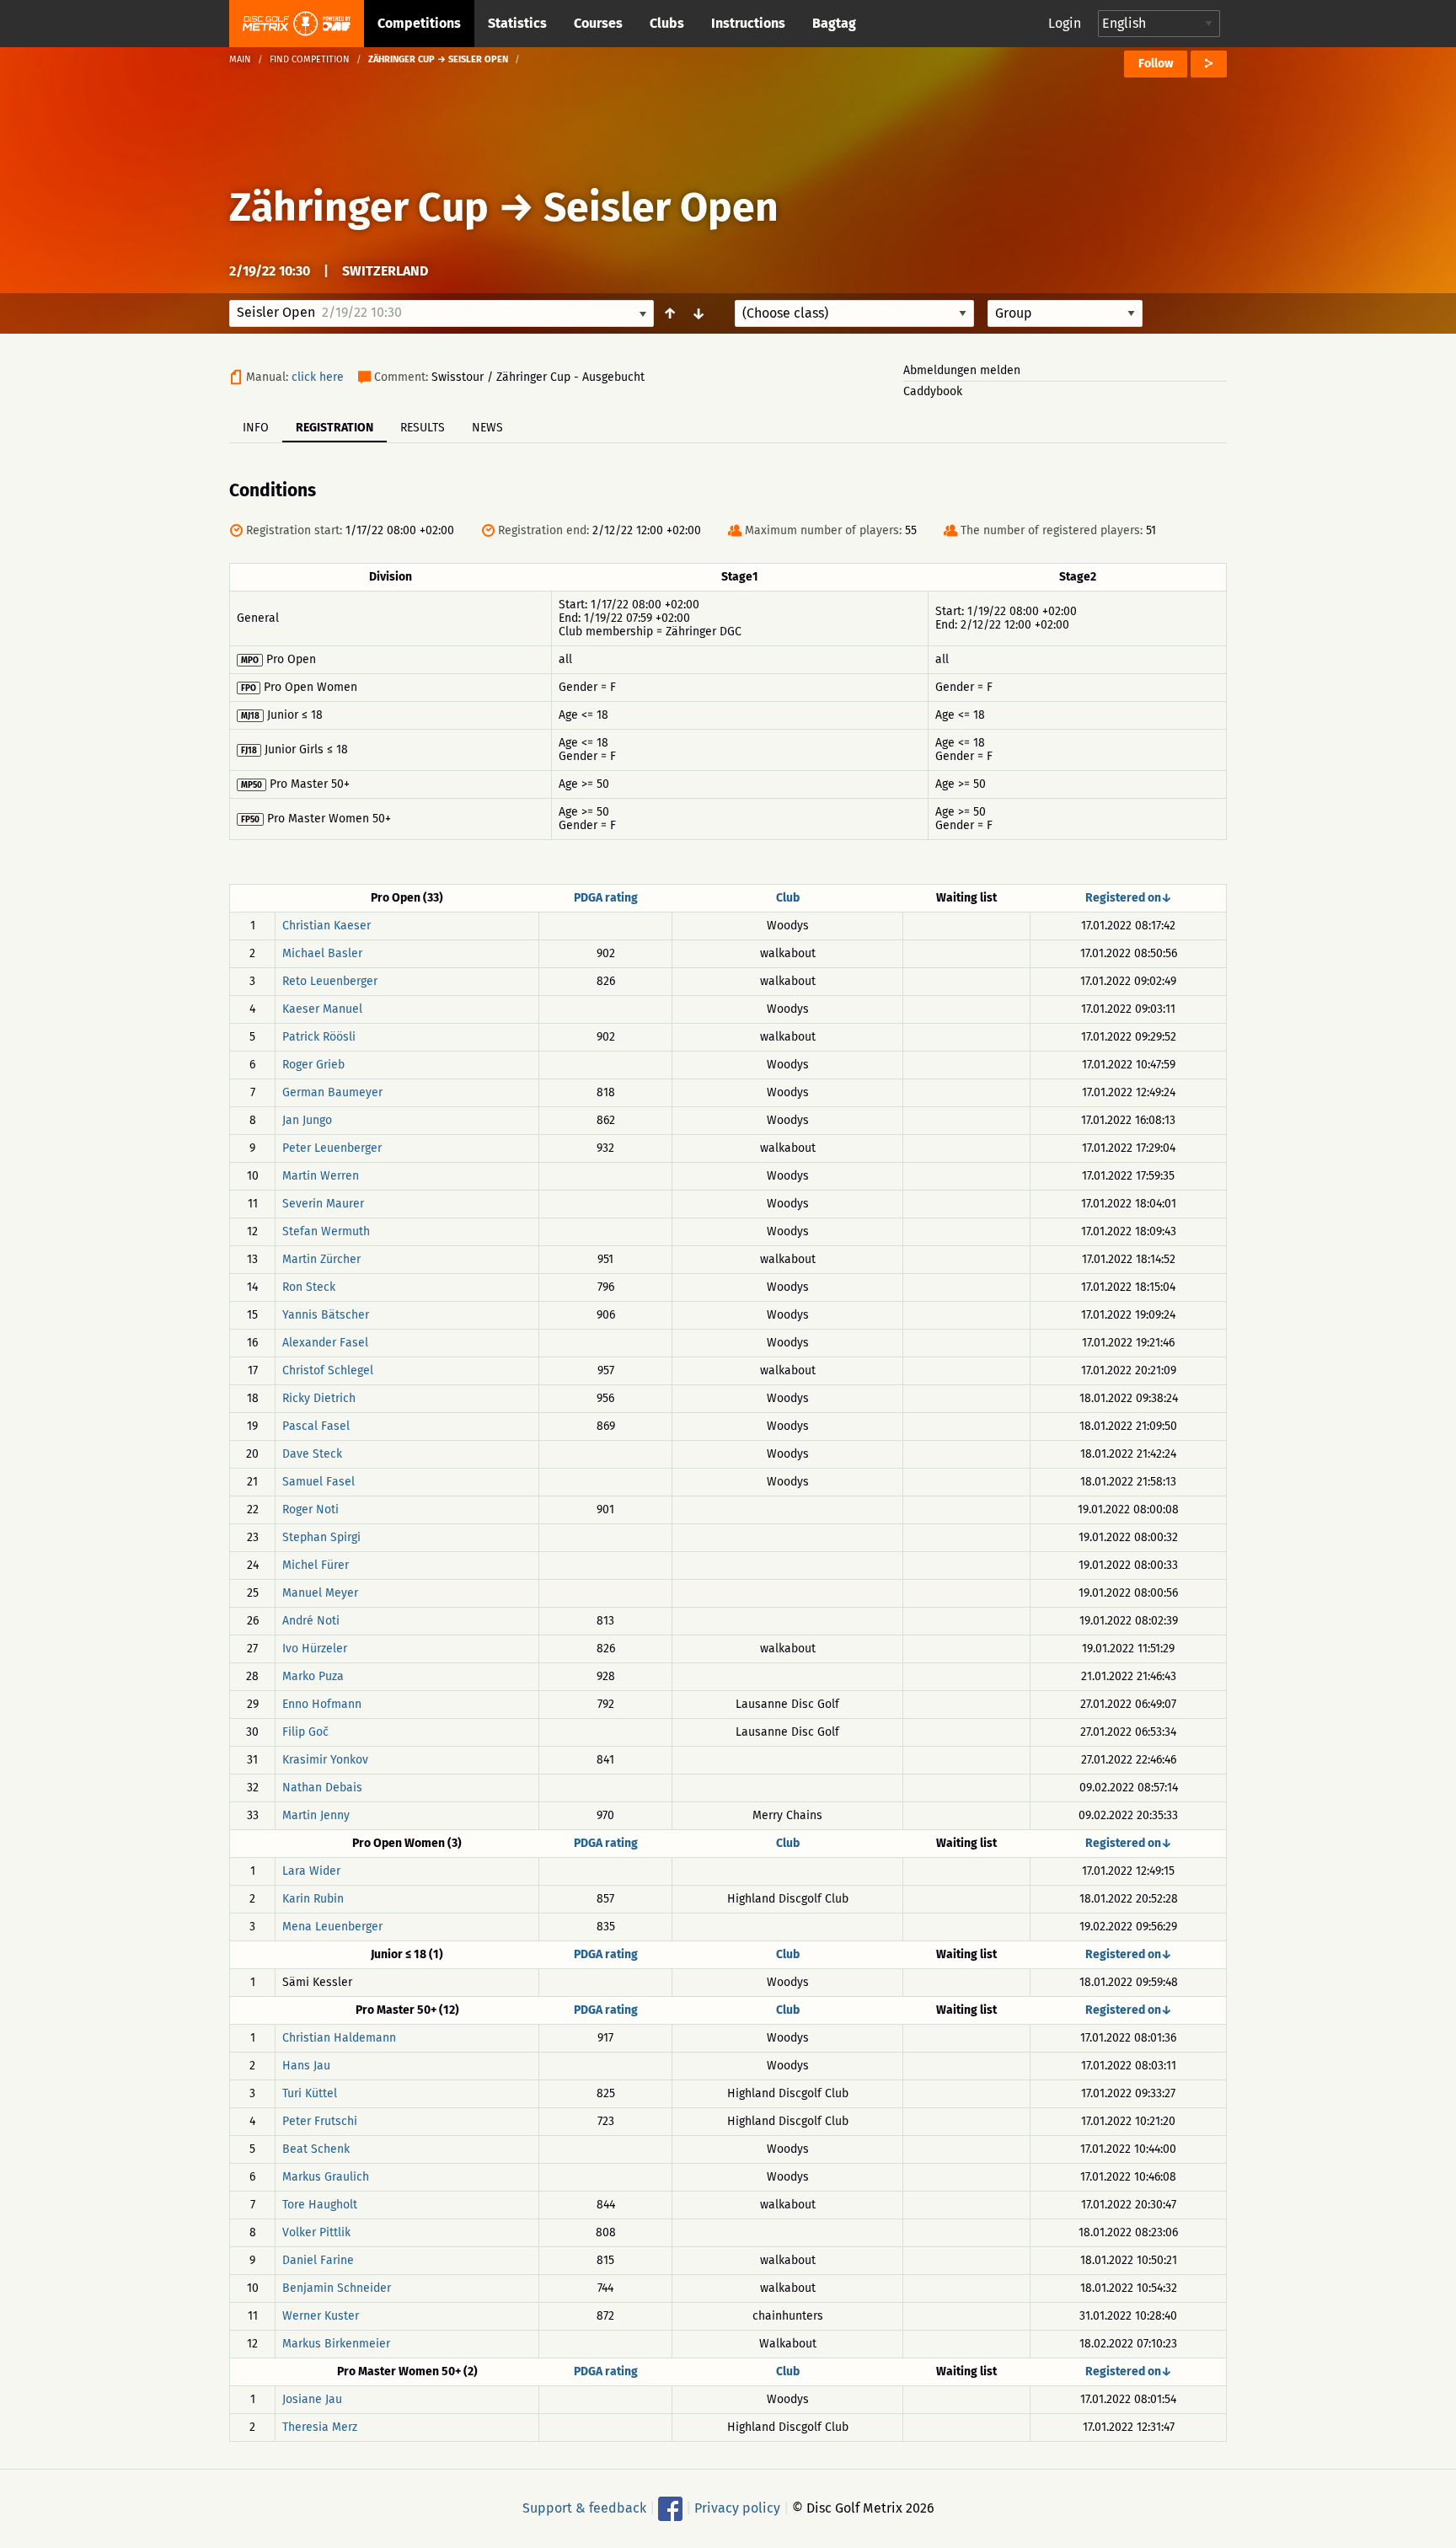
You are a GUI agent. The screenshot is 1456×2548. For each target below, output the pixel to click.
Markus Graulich (326, 2177)
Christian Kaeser (327, 926)
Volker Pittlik (316, 2232)
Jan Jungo (307, 1120)
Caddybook (933, 391)
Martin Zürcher (321, 1259)
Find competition (310, 59)
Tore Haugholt (320, 2205)
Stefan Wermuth (326, 1231)
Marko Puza (313, 1676)
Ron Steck (309, 1287)
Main (240, 59)
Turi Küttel (310, 2093)
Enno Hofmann (322, 1704)
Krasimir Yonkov (325, 1760)
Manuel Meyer (320, 1593)
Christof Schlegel (328, 1370)
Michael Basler (322, 953)
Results (423, 428)
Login (1065, 23)
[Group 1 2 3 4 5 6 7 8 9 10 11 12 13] (1065, 313)
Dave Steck (312, 1454)
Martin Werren (321, 1176)
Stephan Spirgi (321, 1537)
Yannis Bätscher (326, 1315)
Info (256, 428)
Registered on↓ (1129, 898)
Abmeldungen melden (962, 370)
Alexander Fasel (325, 1343)
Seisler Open (661, 207)
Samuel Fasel (318, 1482)
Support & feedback (584, 2508)
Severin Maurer (323, 1204)
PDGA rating (606, 898)
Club (788, 898)
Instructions (748, 23)
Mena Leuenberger (332, 1927)
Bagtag (834, 23)
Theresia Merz (320, 2427)
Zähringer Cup (359, 207)
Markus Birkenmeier (336, 2344)
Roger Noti (310, 1510)
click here (318, 377)
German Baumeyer (332, 1092)
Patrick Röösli (319, 1037)
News (487, 428)
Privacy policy (737, 2508)
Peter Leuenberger (332, 1148)
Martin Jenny (316, 1815)
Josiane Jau (312, 2399)
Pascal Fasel (316, 1426)
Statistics (517, 23)
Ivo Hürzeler (315, 1649)
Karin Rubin (313, 1899)
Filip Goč (305, 1732)
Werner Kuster (321, 2316)
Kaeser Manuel (322, 1009)
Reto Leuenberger (330, 981)
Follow (1156, 64)
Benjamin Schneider (337, 2288)
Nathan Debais (322, 1788)
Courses (598, 23)
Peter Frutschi (320, 2121)
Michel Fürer (316, 1565)
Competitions (419, 23)
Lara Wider (311, 1871)
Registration (335, 428)
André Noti (311, 1621)
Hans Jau (306, 2066)
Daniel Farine (318, 2260)
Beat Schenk (316, 2149)
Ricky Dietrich (319, 1398)
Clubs (667, 23)
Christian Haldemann (339, 2038)
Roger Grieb (313, 1065)
